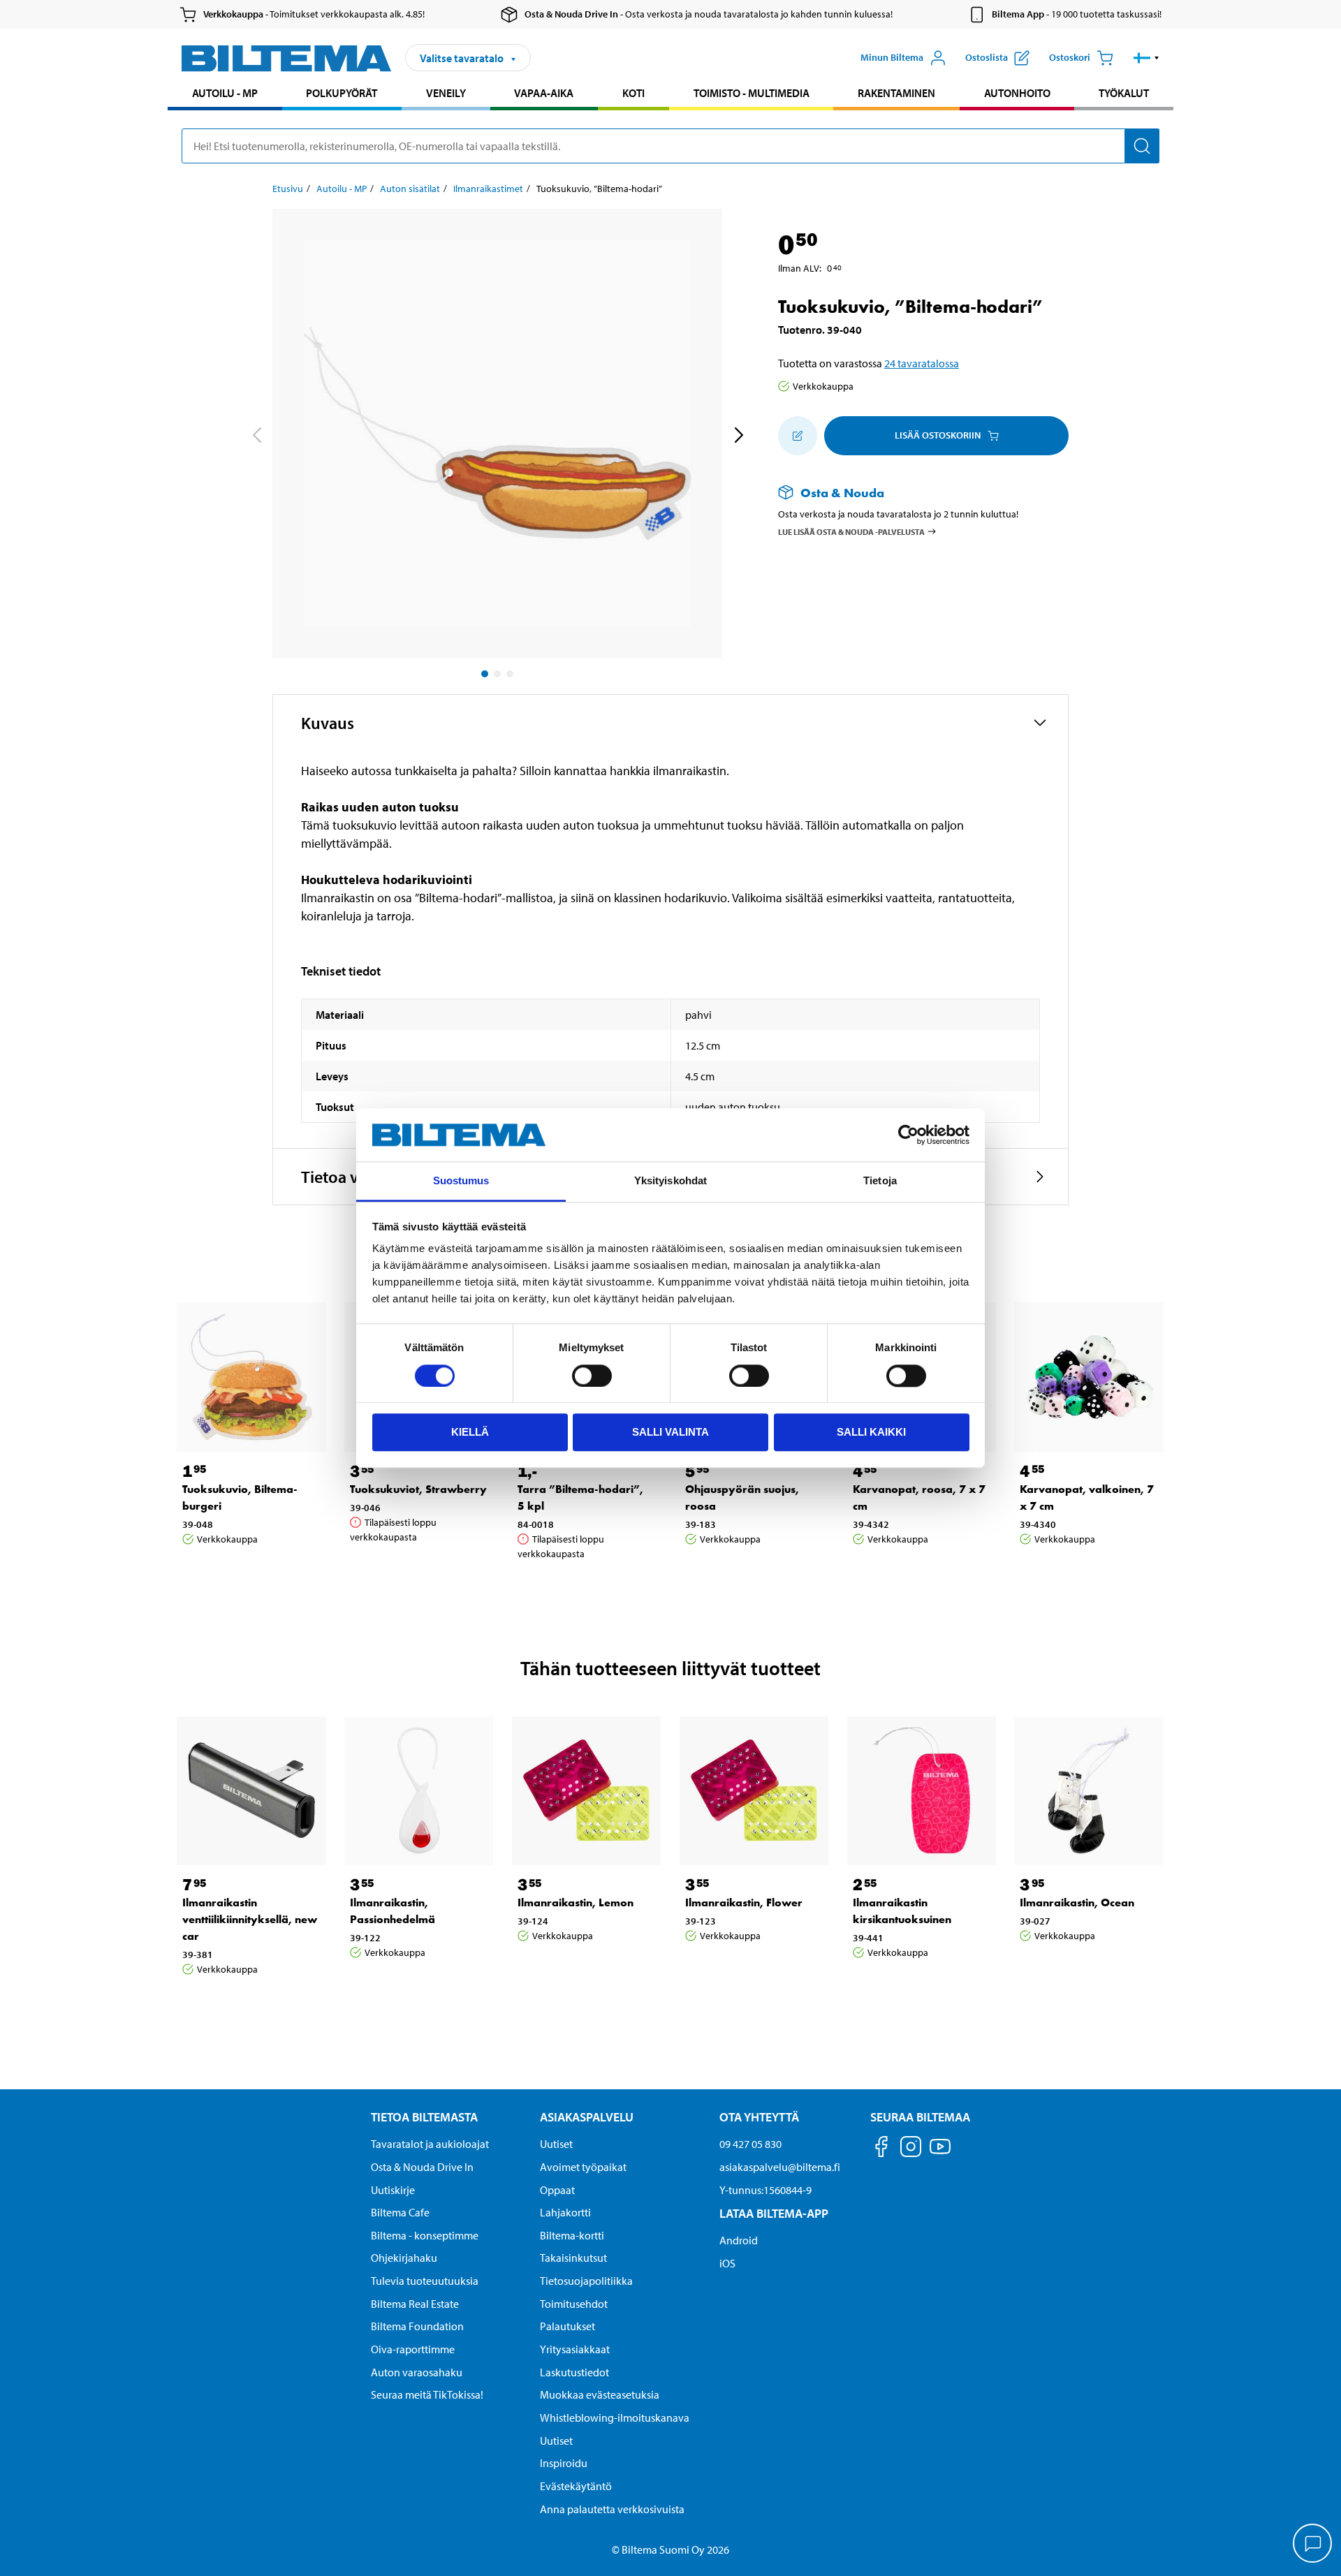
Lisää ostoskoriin (938, 435)
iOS (727, 2263)
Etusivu (288, 189)
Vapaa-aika (544, 93)
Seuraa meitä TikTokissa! (427, 2394)
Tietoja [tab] (880, 1181)
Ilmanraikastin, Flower (744, 1902)
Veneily (446, 93)
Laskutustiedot (574, 2372)
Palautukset (567, 2326)
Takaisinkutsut (573, 2258)
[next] (738, 436)
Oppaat (557, 2190)
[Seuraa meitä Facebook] (881, 2149)
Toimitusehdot (574, 2304)
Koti (633, 93)
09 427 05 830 (750, 2144)
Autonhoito (1017, 93)
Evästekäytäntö (576, 2486)
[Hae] (1142, 146)
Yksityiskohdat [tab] (670, 1181)
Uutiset (556, 2144)
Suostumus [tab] (461, 1181)
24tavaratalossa (922, 363)
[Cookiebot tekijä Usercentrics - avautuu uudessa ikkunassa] (908, 1135)
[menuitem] (225, 95)
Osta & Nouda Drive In (422, 2167)
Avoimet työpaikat (583, 2167)
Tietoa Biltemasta (424, 2117)
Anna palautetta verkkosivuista (612, 2509)
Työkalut (1124, 93)
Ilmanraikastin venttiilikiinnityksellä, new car (250, 1919)
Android (739, 2240)
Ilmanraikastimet (488, 189)
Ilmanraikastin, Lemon (576, 1902)
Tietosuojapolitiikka (586, 2281)
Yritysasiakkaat (575, 2349)
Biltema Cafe (400, 2212)
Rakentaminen (896, 93)
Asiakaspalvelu (587, 2117)
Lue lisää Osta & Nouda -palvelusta (851, 531)
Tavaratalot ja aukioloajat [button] (430, 2144)
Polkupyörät (342, 93)
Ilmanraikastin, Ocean (1077, 1902)
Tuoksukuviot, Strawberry (418, 1489)
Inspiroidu (564, 2463)
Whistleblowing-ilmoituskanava (615, 2417)
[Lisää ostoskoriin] (798, 436)
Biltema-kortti (572, 2235)
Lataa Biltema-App (774, 2213)
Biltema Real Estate (415, 2304)
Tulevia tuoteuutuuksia (425, 2281)
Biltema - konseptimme (425, 2235)
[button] (1146, 58)
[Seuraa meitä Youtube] (940, 2153)
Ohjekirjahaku (404, 2258)
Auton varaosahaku (417, 2372)
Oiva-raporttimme (413, 2349)
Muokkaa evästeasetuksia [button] (600, 2394)
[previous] (256, 436)
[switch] (592, 1376)
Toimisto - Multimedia (752, 93)
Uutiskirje (393, 2190)
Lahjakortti (565, 2212)
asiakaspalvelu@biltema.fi (780, 2167)
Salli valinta (670, 1432)
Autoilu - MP (225, 93)
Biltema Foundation (417, 2326)
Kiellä (470, 1432)
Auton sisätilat (410, 189)
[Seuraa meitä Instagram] (911, 2149)
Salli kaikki (871, 1432)
